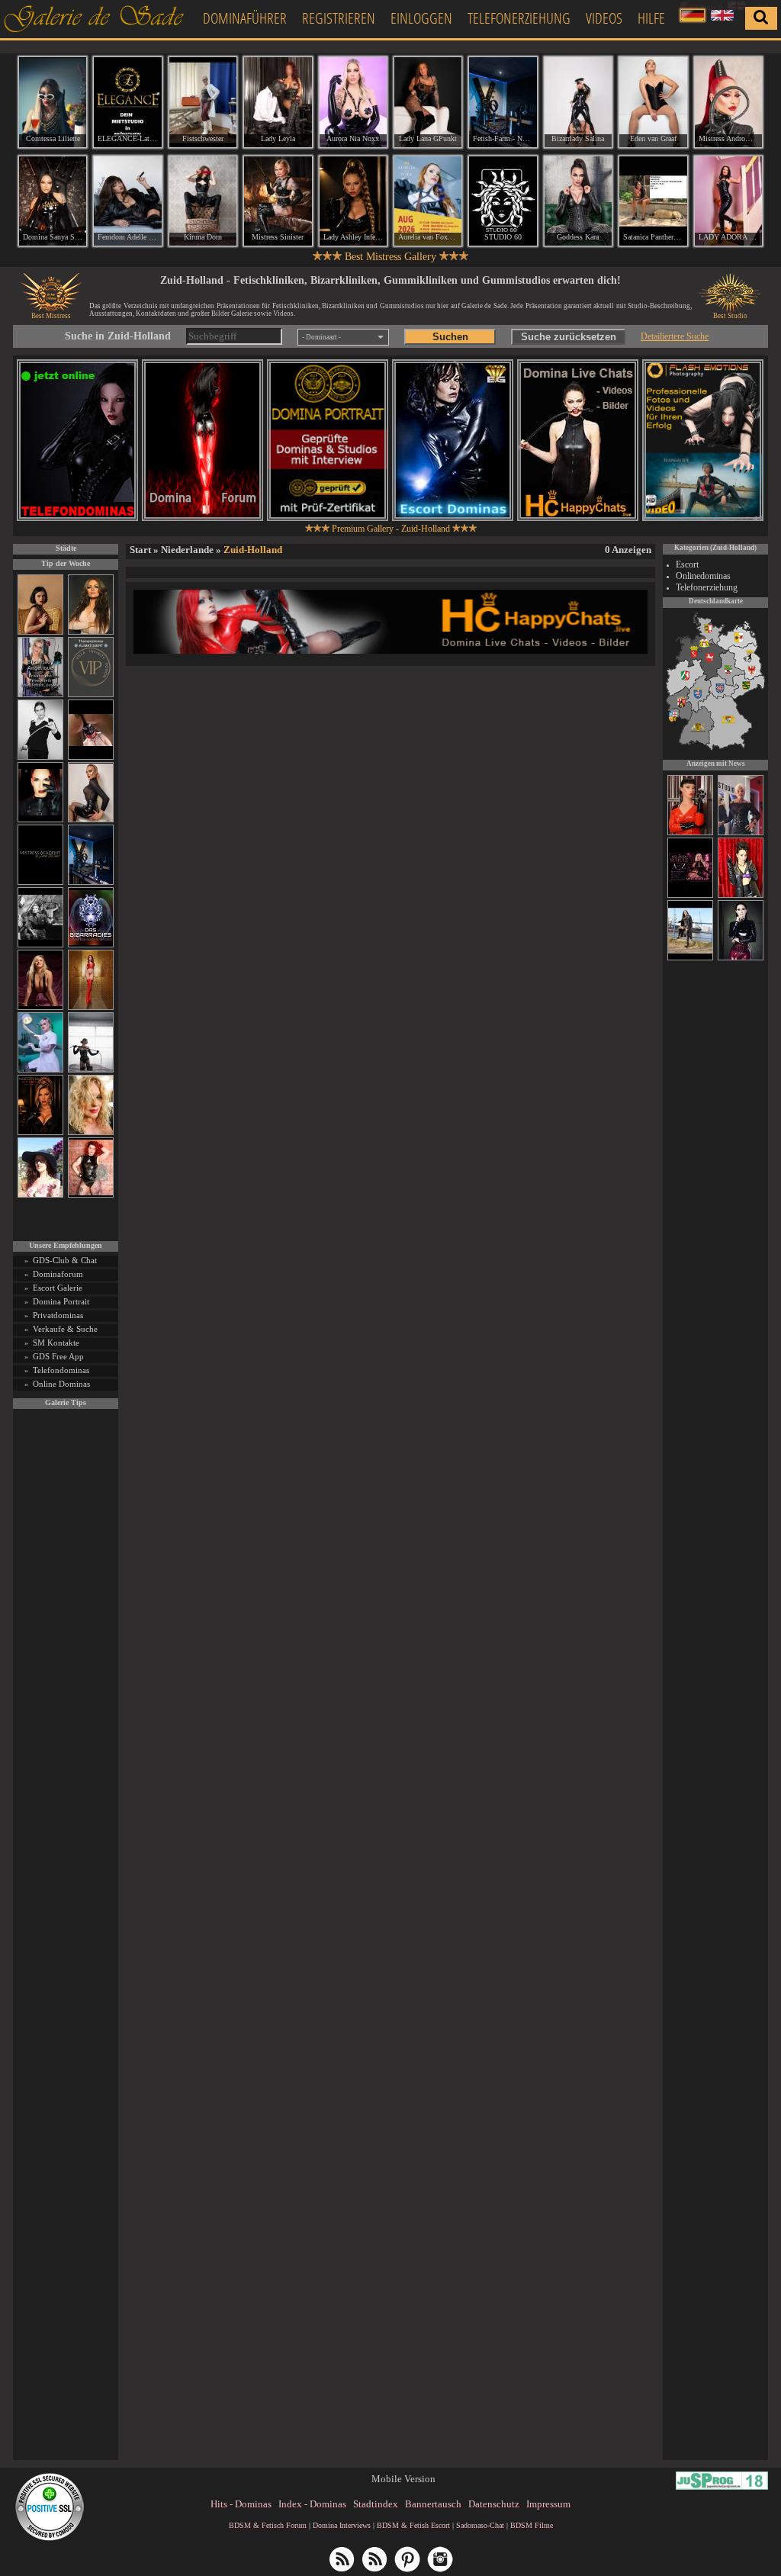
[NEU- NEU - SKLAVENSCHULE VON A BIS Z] (690, 896)
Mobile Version (403, 2479)
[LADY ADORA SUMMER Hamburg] (728, 201)
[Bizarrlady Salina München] (578, 102)
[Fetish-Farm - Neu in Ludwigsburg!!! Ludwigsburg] (503, 102)
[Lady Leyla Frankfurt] (278, 102)
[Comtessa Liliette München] (53, 102)
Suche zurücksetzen (569, 337)
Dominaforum (58, 1274)
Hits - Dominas (241, 2504)
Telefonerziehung (519, 18)
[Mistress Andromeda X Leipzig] (728, 102)
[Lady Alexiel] (40, 757)
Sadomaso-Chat (480, 2525)
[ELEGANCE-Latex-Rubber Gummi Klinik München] (127, 102)
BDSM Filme (532, 2525)
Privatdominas (58, 1315)
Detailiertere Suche (675, 336)
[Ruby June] (91, 1007)
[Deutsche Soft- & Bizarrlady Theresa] (40, 1007)
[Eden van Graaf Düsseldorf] (653, 102)
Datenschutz (494, 2504)
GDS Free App (58, 1356)
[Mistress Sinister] (40, 1070)
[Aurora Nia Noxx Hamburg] (353, 102)
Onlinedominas (703, 576)
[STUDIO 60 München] (503, 201)
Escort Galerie (58, 1288)
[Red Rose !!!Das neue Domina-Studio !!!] (40, 1132)
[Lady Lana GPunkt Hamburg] (428, 102)
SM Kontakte (56, 1343)
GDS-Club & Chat (65, 1260)
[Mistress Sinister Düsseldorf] (278, 201)
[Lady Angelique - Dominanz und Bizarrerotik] (40, 695)
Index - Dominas (312, 2504)
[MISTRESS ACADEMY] (40, 882)
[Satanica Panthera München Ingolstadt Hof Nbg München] (653, 201)
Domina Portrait (61, 1301)
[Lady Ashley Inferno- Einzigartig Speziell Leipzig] (353, 201)
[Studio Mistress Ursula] (91, 1132)
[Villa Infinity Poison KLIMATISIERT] (91, 695)
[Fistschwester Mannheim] (203, 102)
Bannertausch (433, 2504)
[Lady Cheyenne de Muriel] (690, 833)
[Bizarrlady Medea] (40, 632)
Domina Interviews (342, 2525)
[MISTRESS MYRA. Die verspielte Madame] (40, 1195)
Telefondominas (61, 1370)
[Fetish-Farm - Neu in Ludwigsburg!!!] (91, 882)
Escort (687, 564)
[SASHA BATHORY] (91, 1070)
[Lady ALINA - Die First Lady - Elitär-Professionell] (741, 896)
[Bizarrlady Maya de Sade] (40, 820)
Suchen (450, 337)
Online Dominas (61, 1384)
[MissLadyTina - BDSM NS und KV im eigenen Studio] (741, 833)
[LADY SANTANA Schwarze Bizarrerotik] (690, 958)
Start (140, 550)
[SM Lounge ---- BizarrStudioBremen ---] (91, 757)
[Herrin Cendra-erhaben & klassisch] (91, 632)
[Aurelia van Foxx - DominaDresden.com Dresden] (428, 201)
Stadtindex (376, 2504)
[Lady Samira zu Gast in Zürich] (741, 958)
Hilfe (651, 18)
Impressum (548, 2504)
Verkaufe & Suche (65, 1329)
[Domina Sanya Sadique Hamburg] (53, 201)
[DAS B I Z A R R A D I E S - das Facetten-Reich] (91, 945)
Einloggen (421, 18)
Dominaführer (245, 18)
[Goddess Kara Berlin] (578, 201)
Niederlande (187, 550)
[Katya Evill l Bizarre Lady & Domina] (91, 820)
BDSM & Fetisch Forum (268, 2525)
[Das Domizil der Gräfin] (40, 945)
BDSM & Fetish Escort (413, 2525)
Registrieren (339, 18)
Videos (604, 18)
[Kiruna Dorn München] (203, 201)
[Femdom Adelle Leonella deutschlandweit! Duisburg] (127, 201)
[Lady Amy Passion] (91, 1195)
